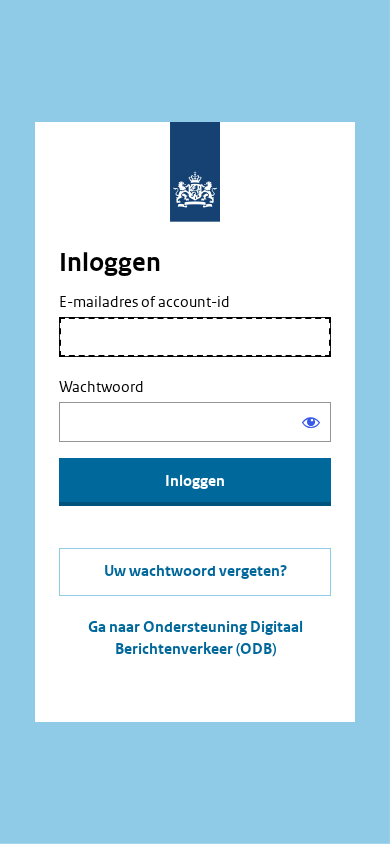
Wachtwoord (101, 387)
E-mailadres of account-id (144, 302)
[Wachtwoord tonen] (311, 422)
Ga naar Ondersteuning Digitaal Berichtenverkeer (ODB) (195, 638)
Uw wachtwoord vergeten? (195, 571)
